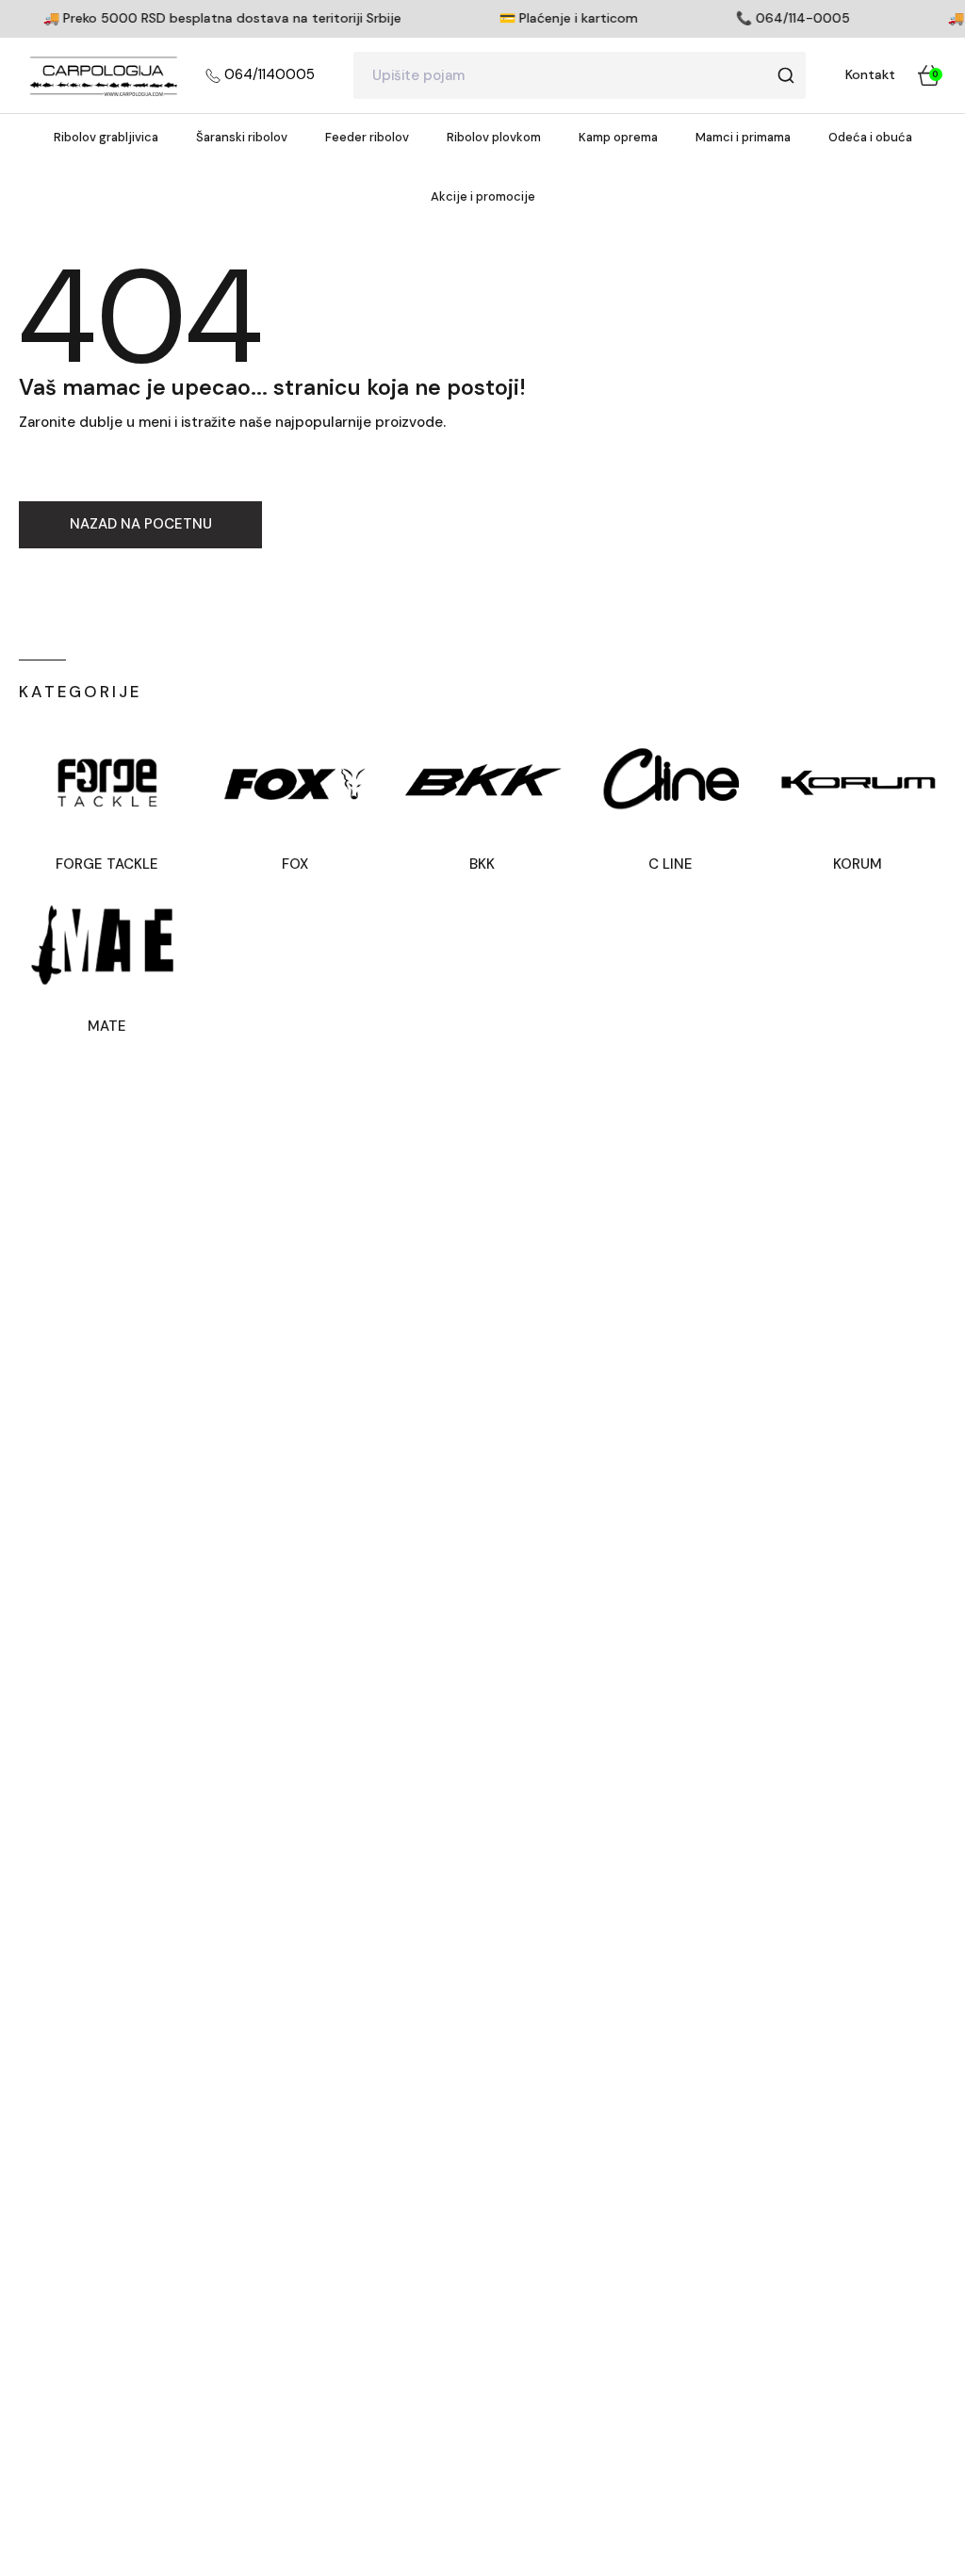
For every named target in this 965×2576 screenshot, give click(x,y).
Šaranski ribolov (242, 137)
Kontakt (870, 74)
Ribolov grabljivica (106, 137)
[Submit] (785, 75)
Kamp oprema (618, 137)
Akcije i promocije (483, 196)
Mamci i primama (743, 137)
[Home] (103, 75)
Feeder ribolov (367, 137)
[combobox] (580, 75)
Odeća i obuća (870, 137)
